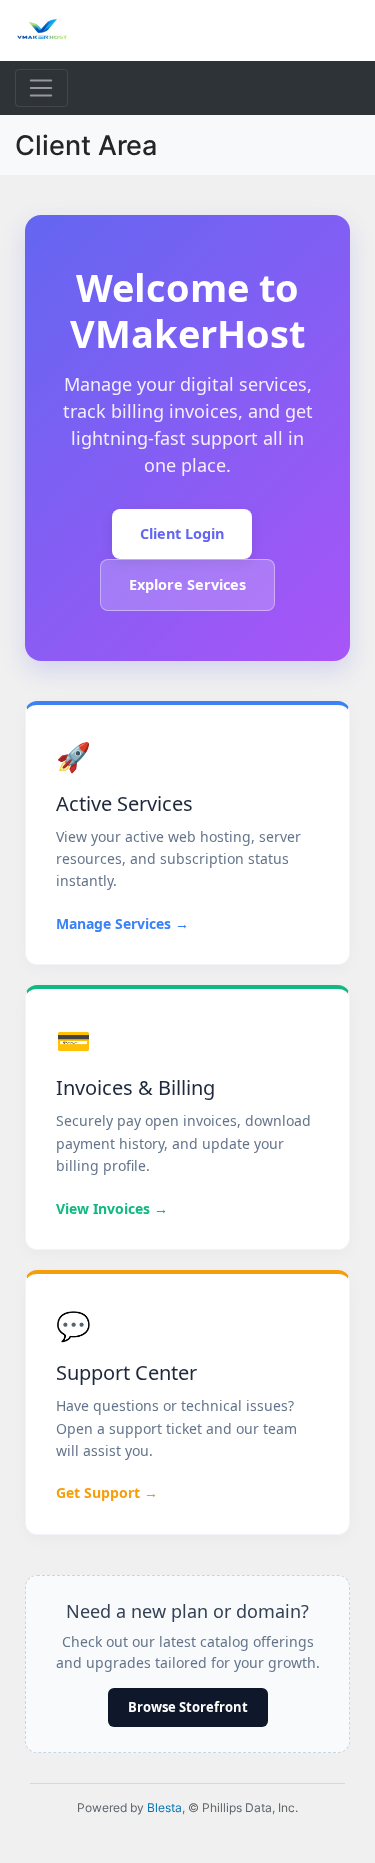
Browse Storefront (188, 1707)
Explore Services (187, 584)
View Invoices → (112, 1208)
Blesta (164, 1807)
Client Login (182, 533)
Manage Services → (122, 923)
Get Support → (107, 1492)
